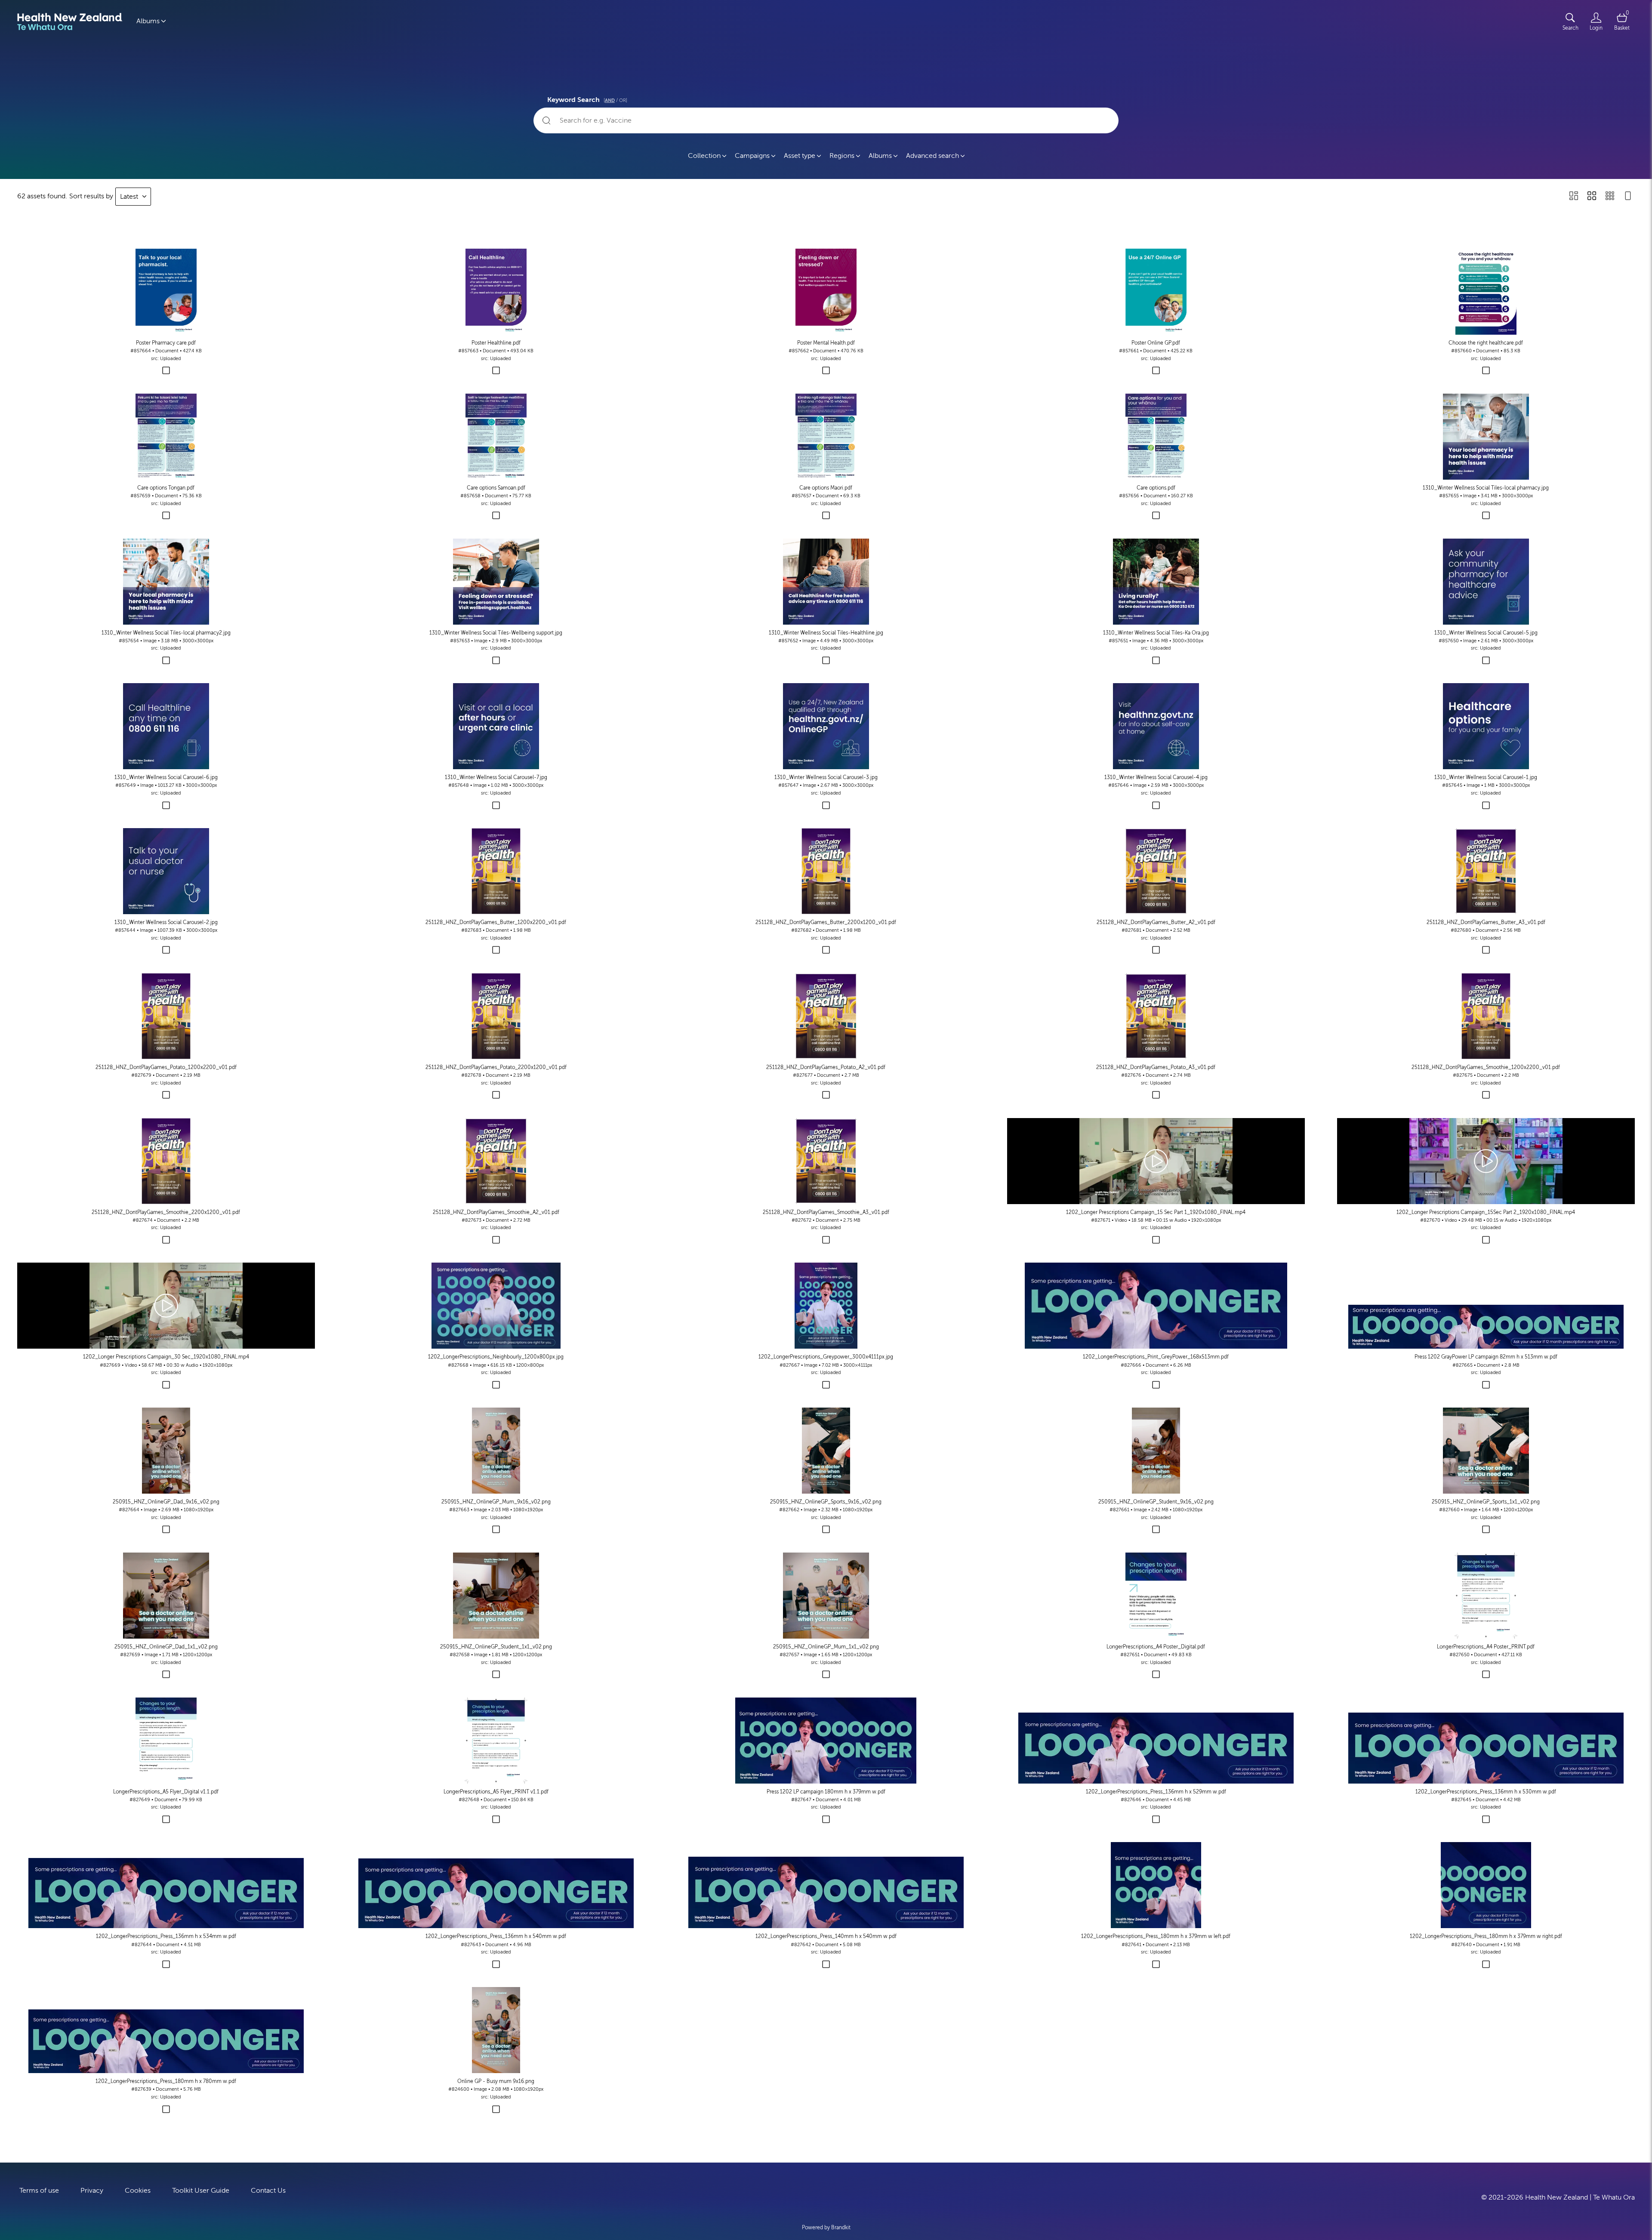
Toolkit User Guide (201, 2191)
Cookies (138, 2191)
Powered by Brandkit (826, 2228)
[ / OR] (615, 100)
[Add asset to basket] (166, 371)
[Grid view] (1592, 197)
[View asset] (166, 292)
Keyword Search (587, 99)
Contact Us (268, 2191)
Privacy (92, 2191)
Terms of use (39, 2191)
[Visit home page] (70, 22)
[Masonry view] (1574, 197)
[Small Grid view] (1610, 197)
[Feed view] (1628, 197)
